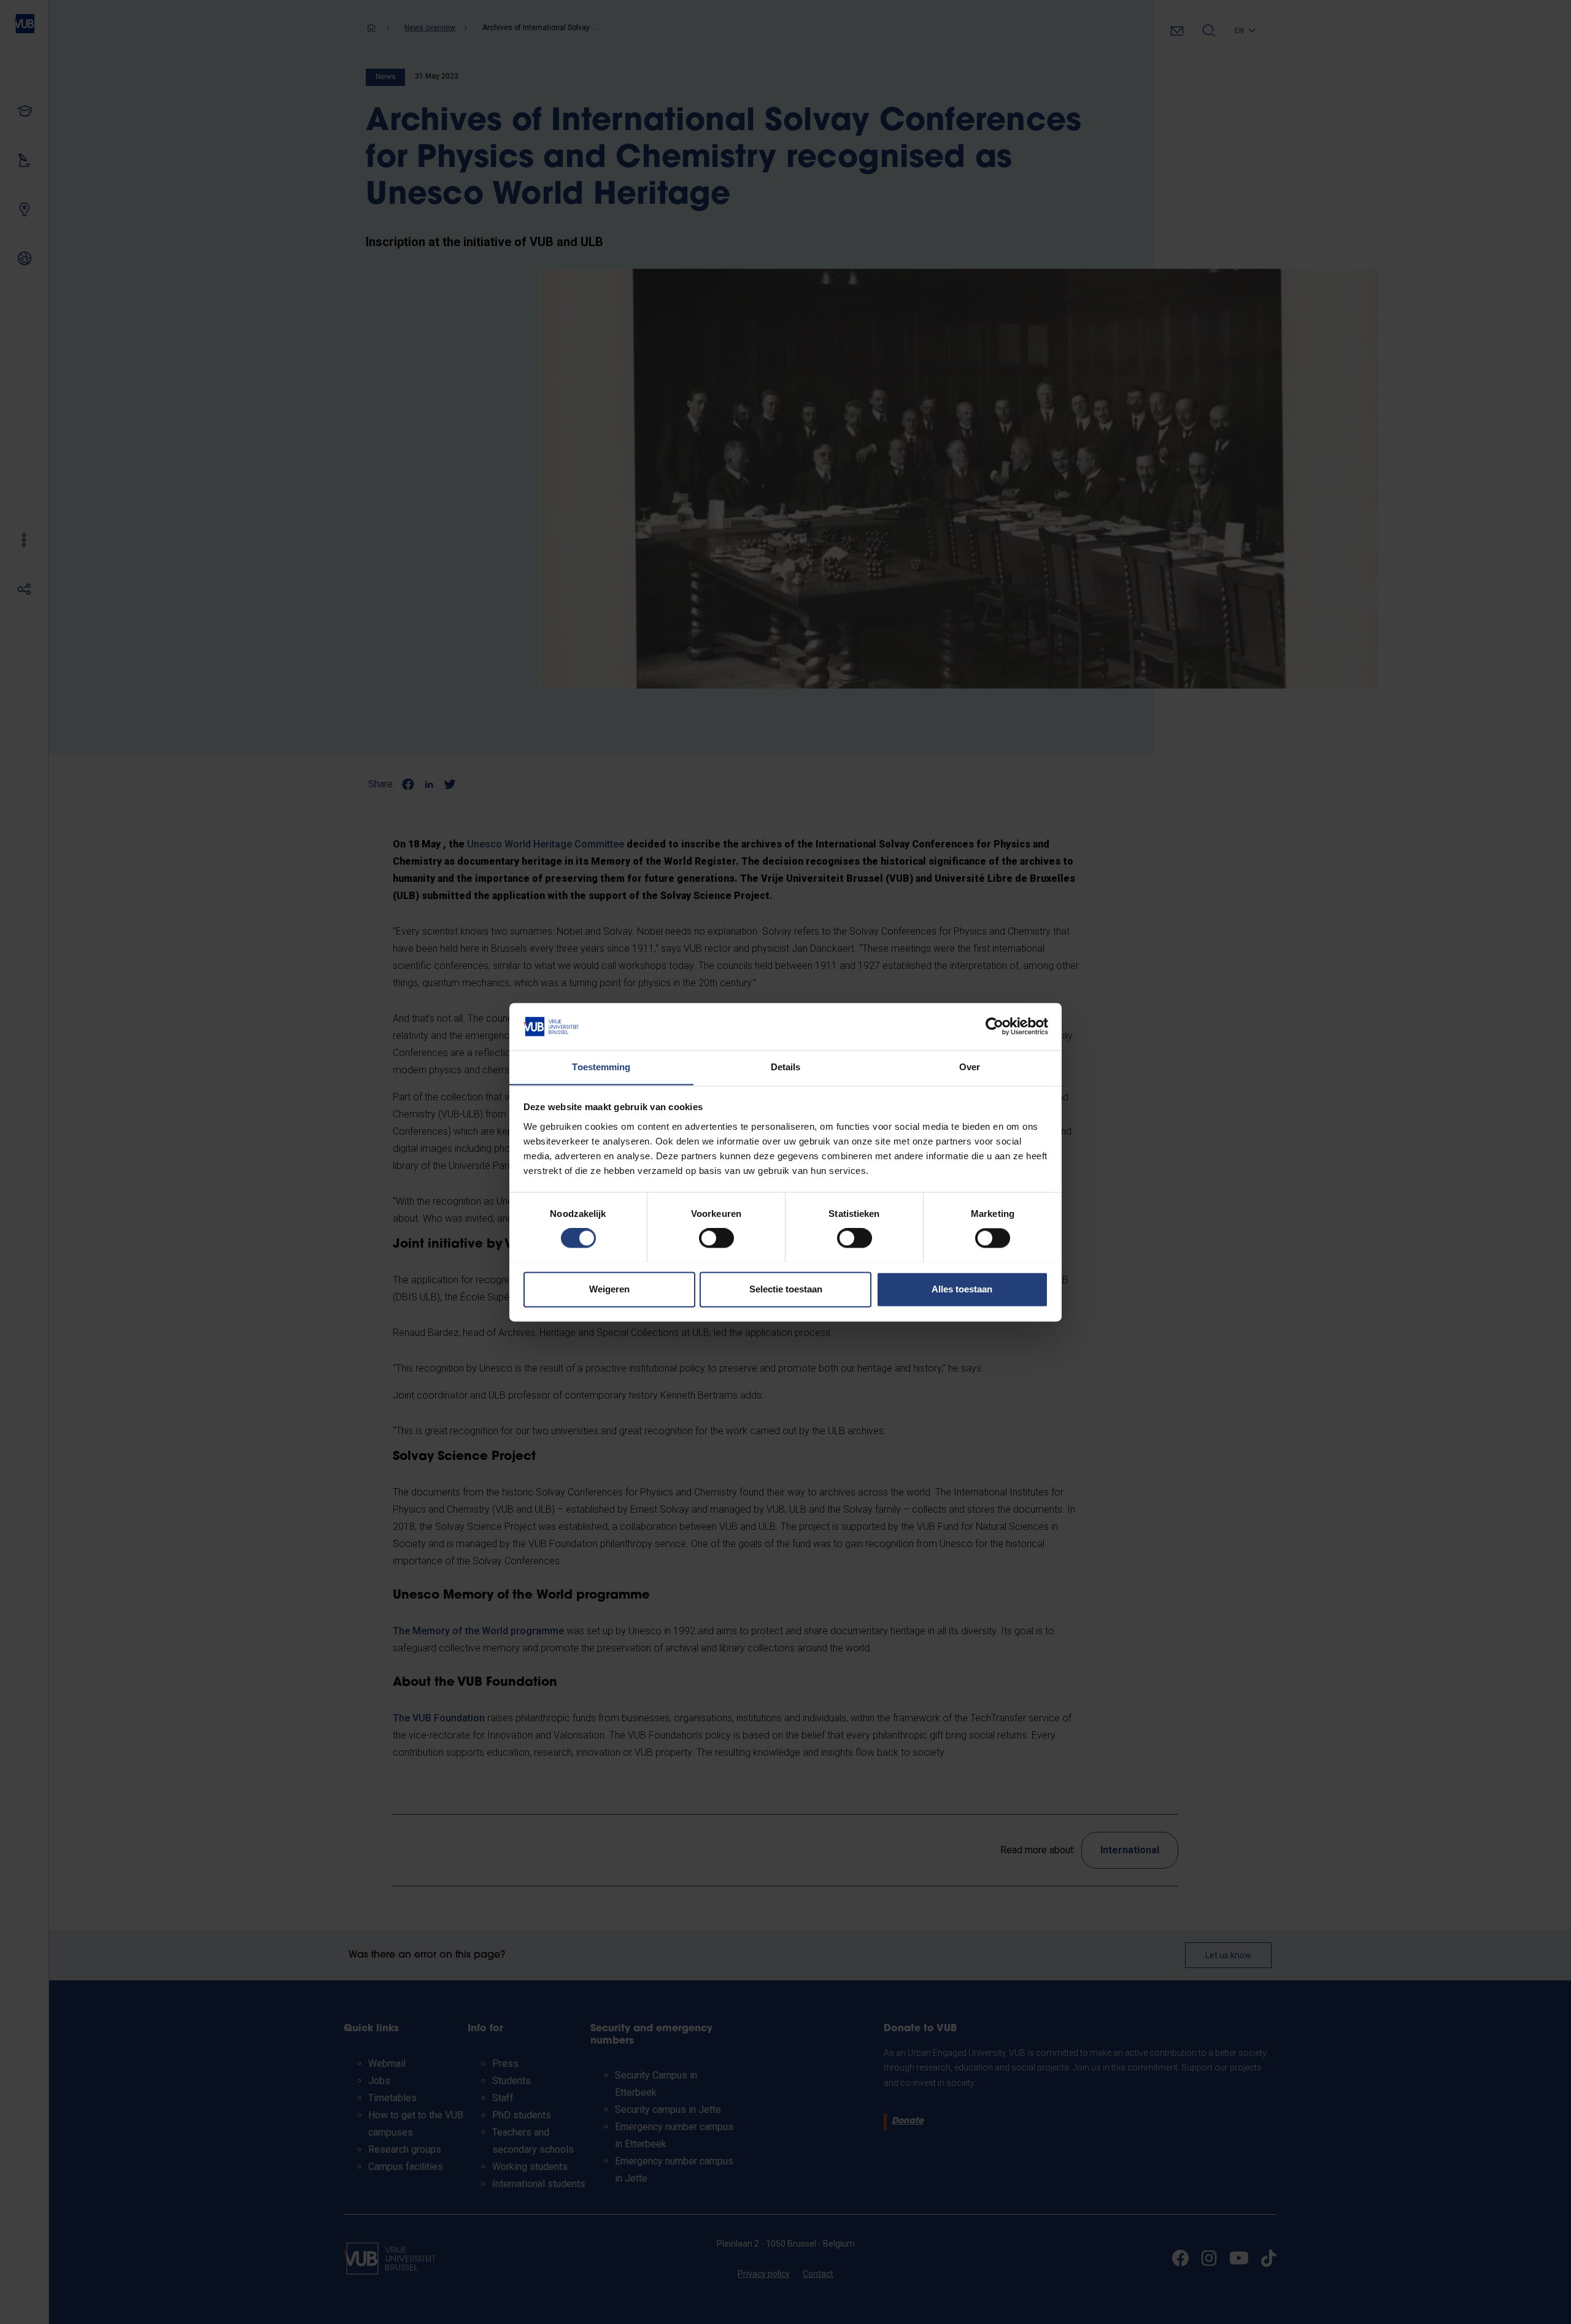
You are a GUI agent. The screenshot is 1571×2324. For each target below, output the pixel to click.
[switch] (716, 1238)
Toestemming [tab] (601, 1067)
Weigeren (609, 1289)
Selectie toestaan (786, 1289)
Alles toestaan (962, 1289)
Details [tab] (786, 1067)
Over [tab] (970, 1067)
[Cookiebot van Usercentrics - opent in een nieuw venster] (994, 1026)
